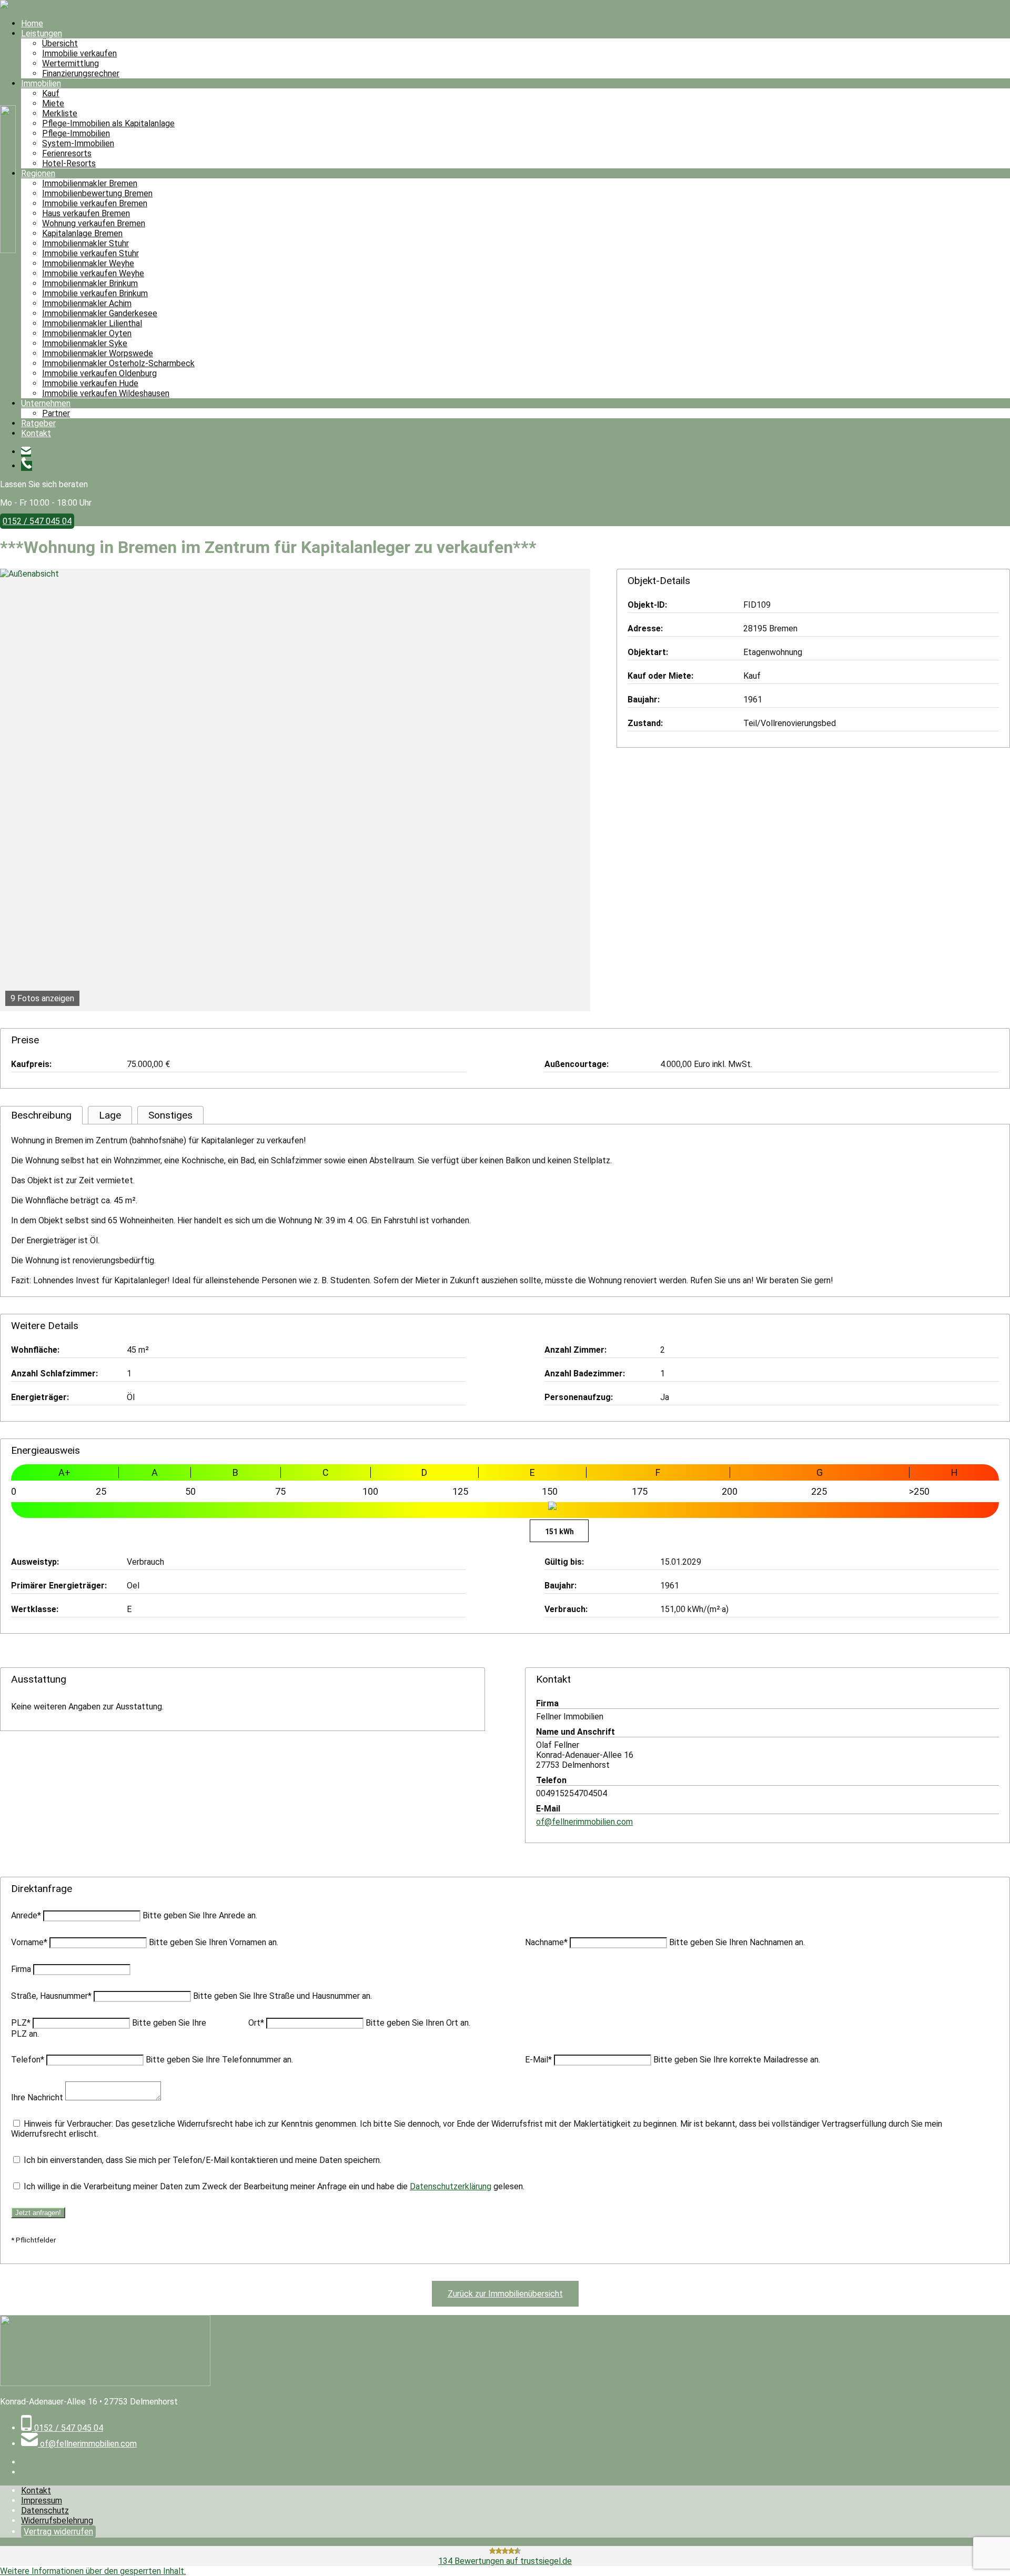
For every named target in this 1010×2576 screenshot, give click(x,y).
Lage (110, 1115)
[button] (93, 2571)
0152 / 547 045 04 (37, 521)
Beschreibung (41, 1115)
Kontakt (36, 2491)
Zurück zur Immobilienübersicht (505, 2294)
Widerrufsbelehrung (57, 2520)
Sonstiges (170, 1115)
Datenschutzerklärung (451, 2186)
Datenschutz (45, 2510)
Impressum (42, 2500)
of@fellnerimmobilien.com (584, 1822)
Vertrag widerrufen (58, 2532)
